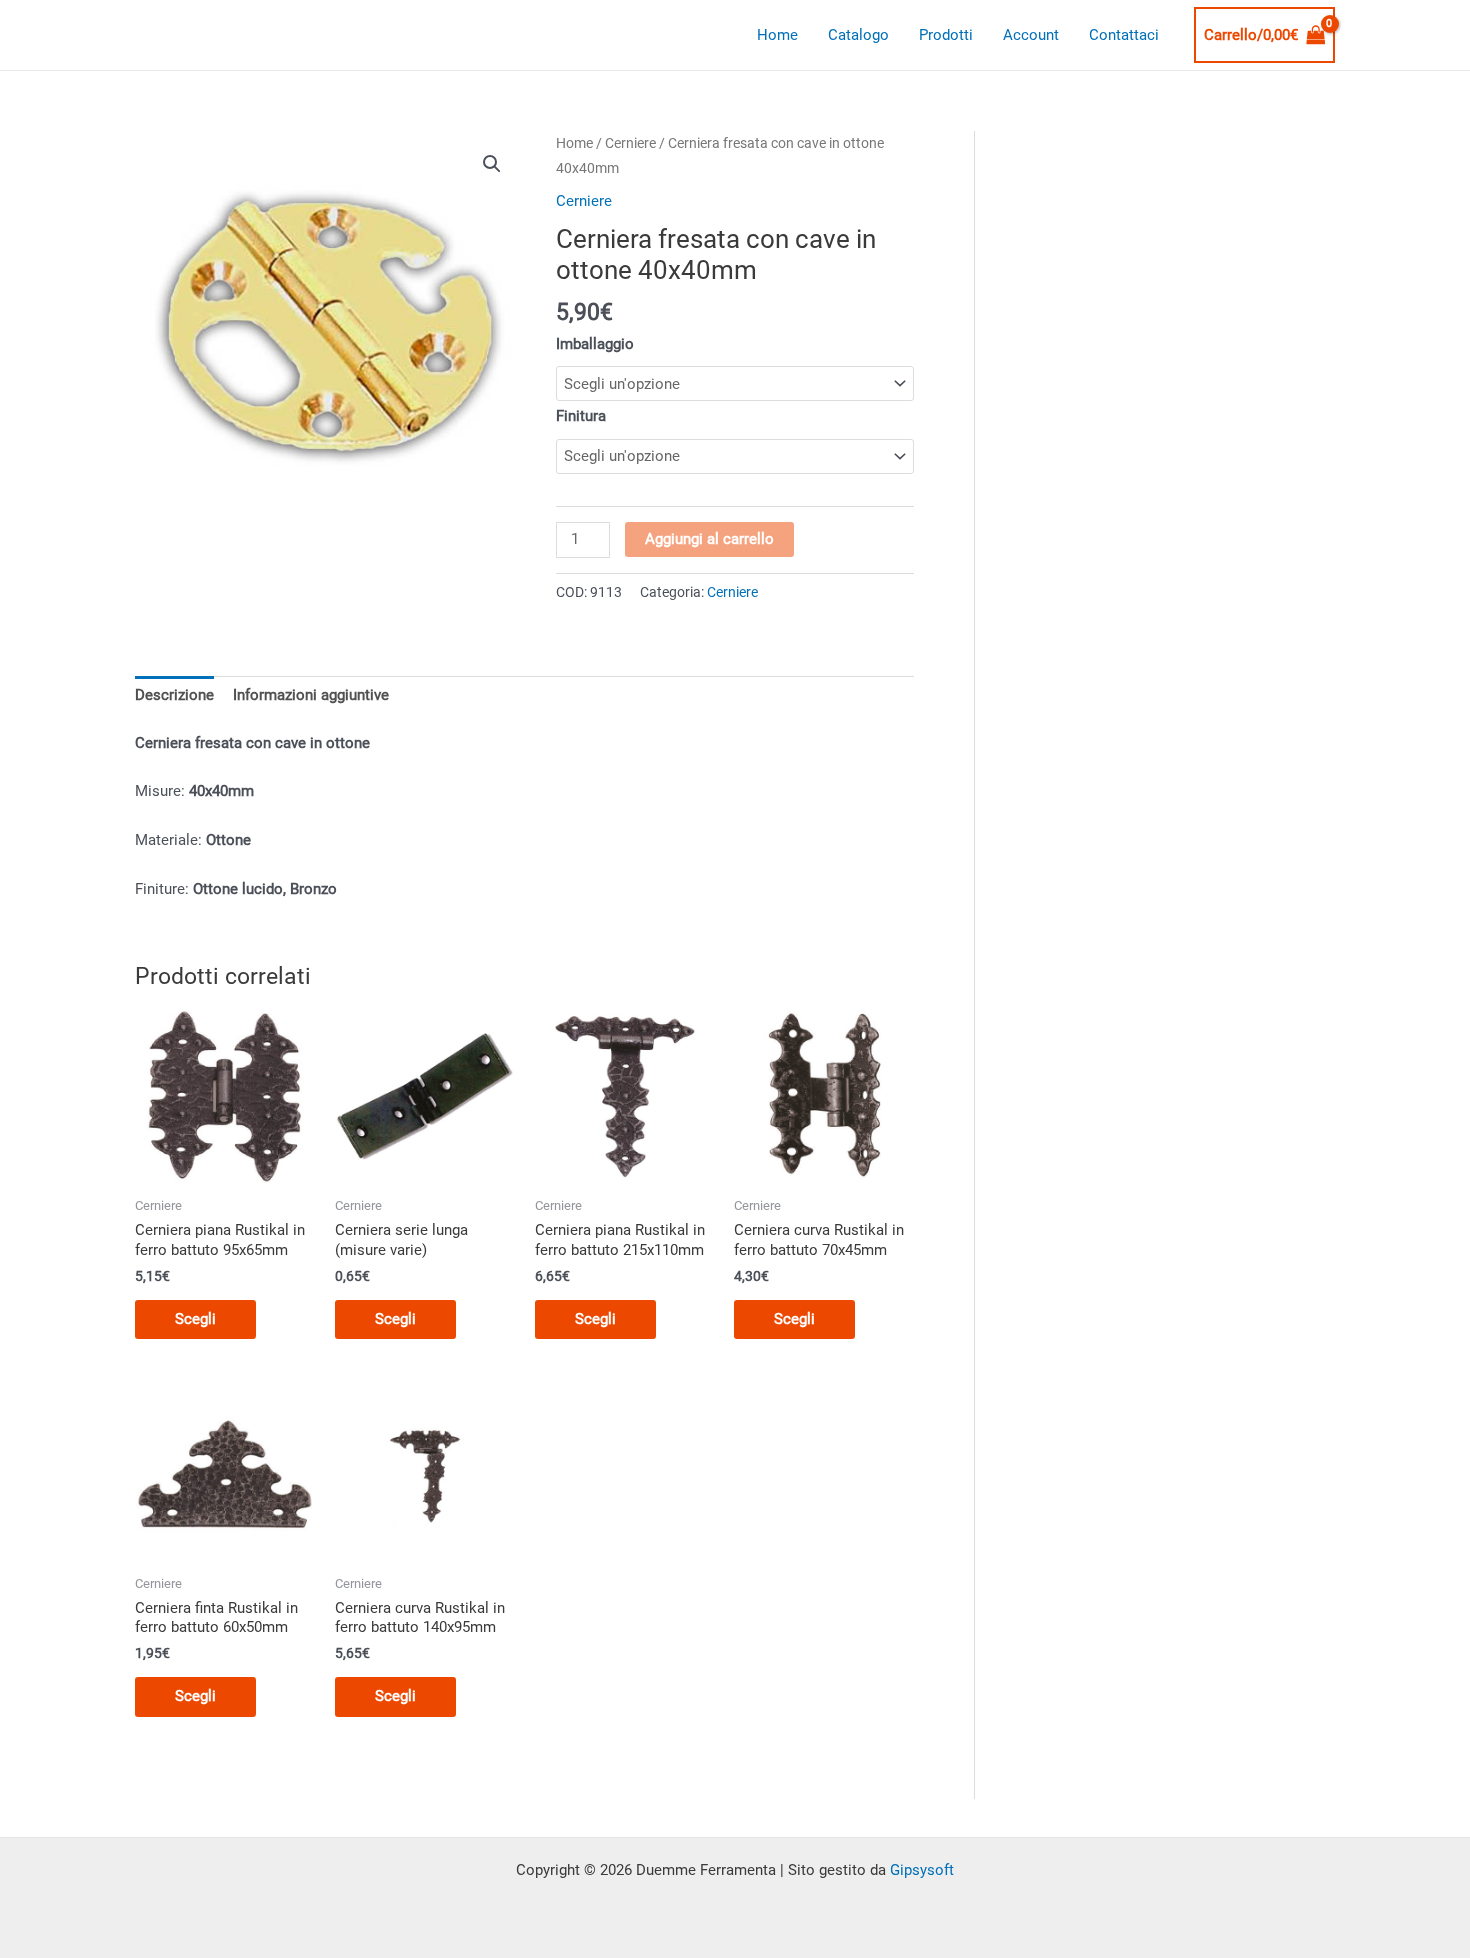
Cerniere (630, 143)
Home (777, 35)
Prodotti (946, 35)
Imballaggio (595, 344)
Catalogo (858, 35)
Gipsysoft (922, 1870)
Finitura (581, 416)
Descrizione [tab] (174, 695)
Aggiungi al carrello (709, 539)
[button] (492, 164)
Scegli (195, 1319)
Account (1031, 35)
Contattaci (1124, 35)
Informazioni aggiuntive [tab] (311, 695)
